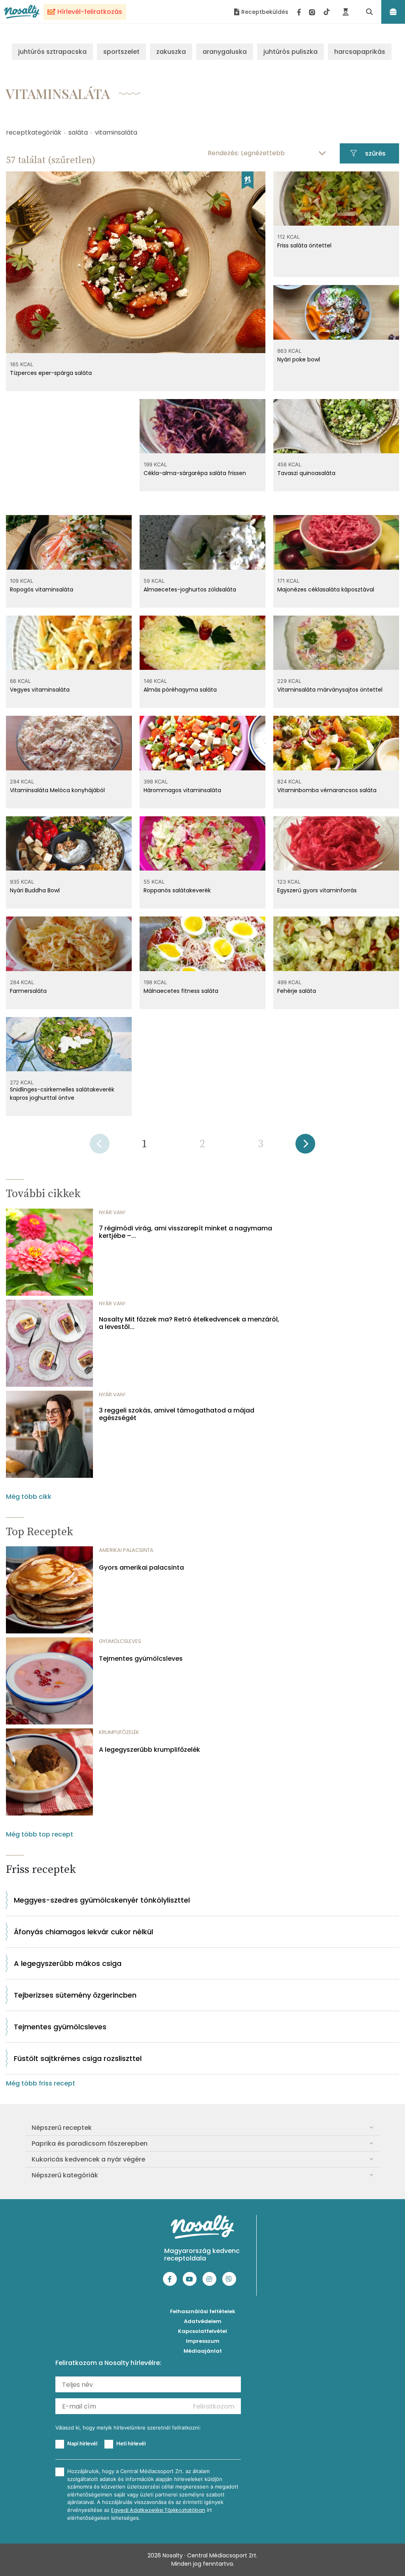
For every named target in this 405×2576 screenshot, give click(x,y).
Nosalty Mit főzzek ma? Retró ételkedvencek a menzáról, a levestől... (189, 1323)
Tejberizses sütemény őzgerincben (75, 1995)
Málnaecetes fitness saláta (181, 991)
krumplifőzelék (119, 1732)
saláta (78, 132)
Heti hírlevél (131, 2443)
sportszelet (121, 52)
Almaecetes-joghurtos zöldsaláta (190, 589)
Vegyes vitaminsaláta (40, 690)
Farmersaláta (28, 991)
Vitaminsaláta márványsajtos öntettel (330, 690)
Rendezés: (223, 153)
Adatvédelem (203, 2321)
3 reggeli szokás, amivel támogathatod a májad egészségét (177, 1414)
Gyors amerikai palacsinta (141, 1567)
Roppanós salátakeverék (177, 890)
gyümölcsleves (120, 1641)
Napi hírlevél (82, 2443)
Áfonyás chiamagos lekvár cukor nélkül (83, 1932)
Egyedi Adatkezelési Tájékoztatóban (158, 2510)
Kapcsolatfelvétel (202, 2331)
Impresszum (203, 2341)
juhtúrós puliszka (291, 52)
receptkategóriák (34, 132)
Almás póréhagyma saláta (180, 690)
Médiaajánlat (203, 2351)
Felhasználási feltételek (203, 2311)
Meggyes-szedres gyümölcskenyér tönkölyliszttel (102, 1900)
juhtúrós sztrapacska (52, 52)
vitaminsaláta (116, 132)
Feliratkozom (214, 2406)
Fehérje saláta (297, 991)
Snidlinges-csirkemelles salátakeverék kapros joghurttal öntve (62, 1094)
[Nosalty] (22, 11)
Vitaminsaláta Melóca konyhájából (57, 790)
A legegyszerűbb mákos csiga (68, 1963)
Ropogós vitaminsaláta (42, 589)
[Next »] (305, 1146)
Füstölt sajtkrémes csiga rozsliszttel (78, 2058)
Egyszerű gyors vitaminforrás (317, 890)
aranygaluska (225, 52)
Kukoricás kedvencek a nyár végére (88, 2159)
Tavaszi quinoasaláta (306, 473)
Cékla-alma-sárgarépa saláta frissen (195, 473)
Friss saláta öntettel (304, 245)
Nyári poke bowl (299, 359)
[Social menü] (313, 12)
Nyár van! (112, 1212)
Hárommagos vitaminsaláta (182, 790)
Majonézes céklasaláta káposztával (326, 589)
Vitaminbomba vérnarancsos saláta (327, 790)
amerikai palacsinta (126, 1550)
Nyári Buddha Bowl (35, 890)
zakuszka (171, 52)
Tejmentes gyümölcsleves (141, 1659)
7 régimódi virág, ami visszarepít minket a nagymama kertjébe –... (185, 1232)
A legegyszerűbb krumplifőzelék (150, 1750)
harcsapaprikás (360, 52)
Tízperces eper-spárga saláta (51, 373)
